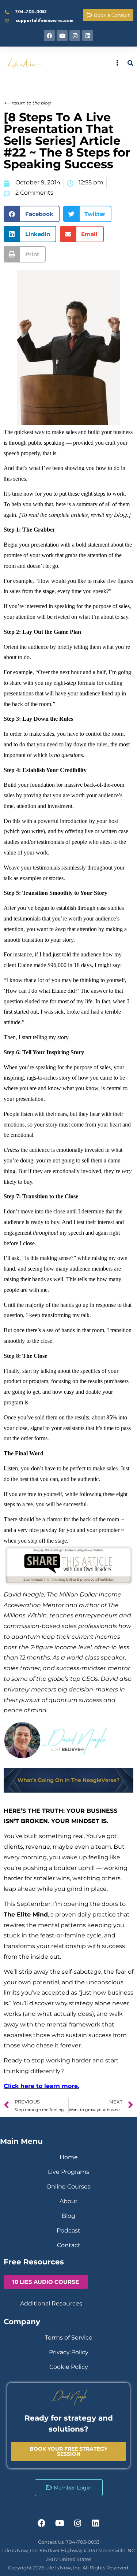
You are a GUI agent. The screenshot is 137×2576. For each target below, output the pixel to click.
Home (69, 2157)
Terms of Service (69, 2338)
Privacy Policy (69, 2352)
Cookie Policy (69, 2367)
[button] (32, 214)
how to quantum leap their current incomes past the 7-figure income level (67, 1637)
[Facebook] (49, 36)
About (69, 2201)
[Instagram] (75, 36)
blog (121, 515)
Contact (69, 2245)
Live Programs (68, 2172)
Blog (68, 2216)
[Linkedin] (88, 36)
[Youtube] (62, 36)
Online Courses (68, 2187)
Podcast (68, 2230)
